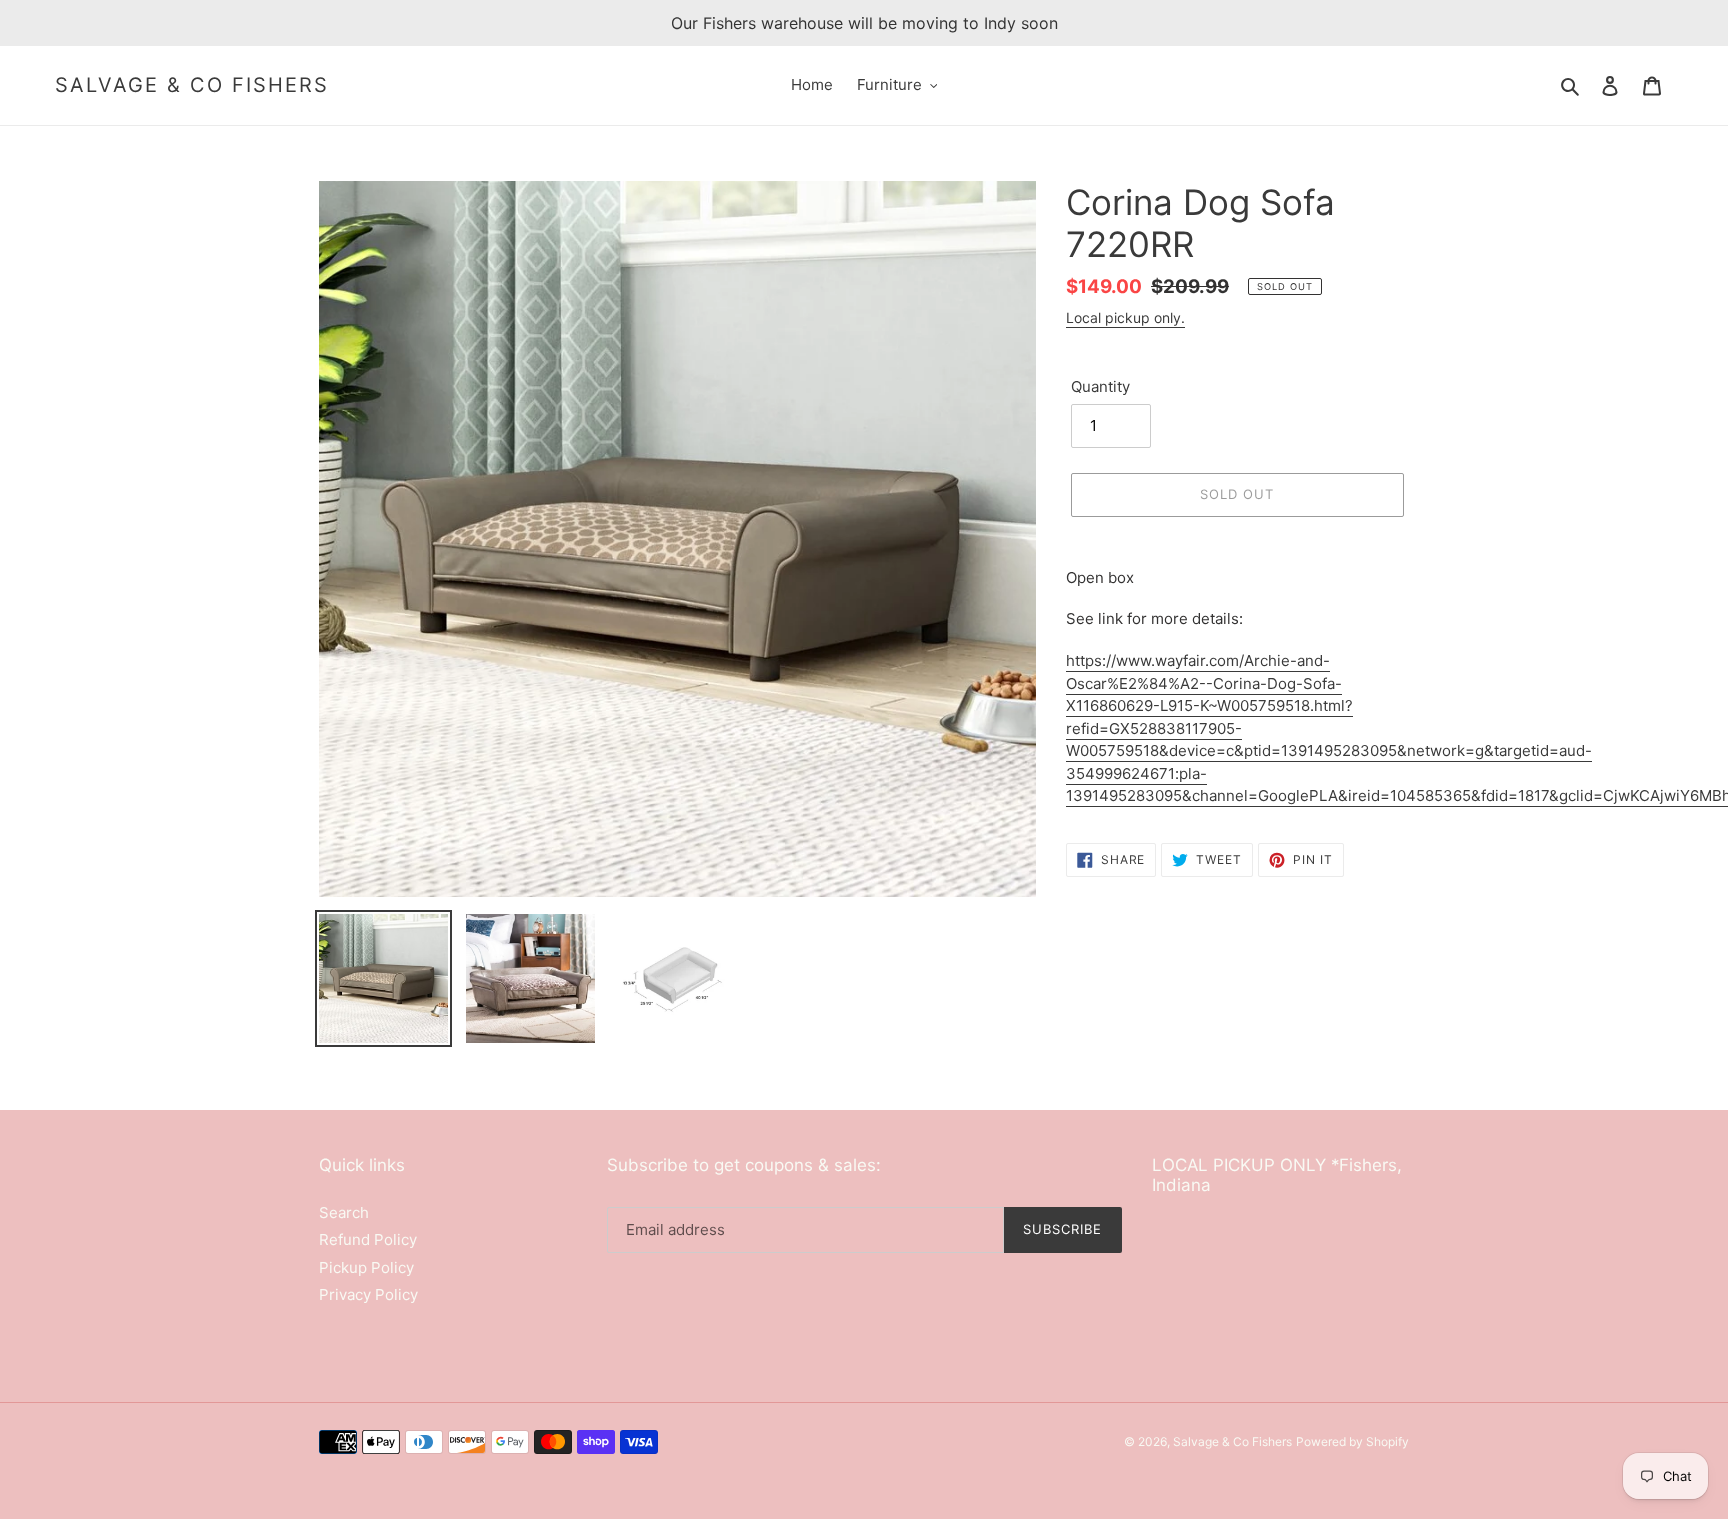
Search (344, 1212)
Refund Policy (368, 1239)
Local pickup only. (1125, 317)
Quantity (1100, 386)
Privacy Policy (368, 1294)
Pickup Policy (366, 1267)
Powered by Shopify (1352, 1441)
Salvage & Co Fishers (192, 85)
